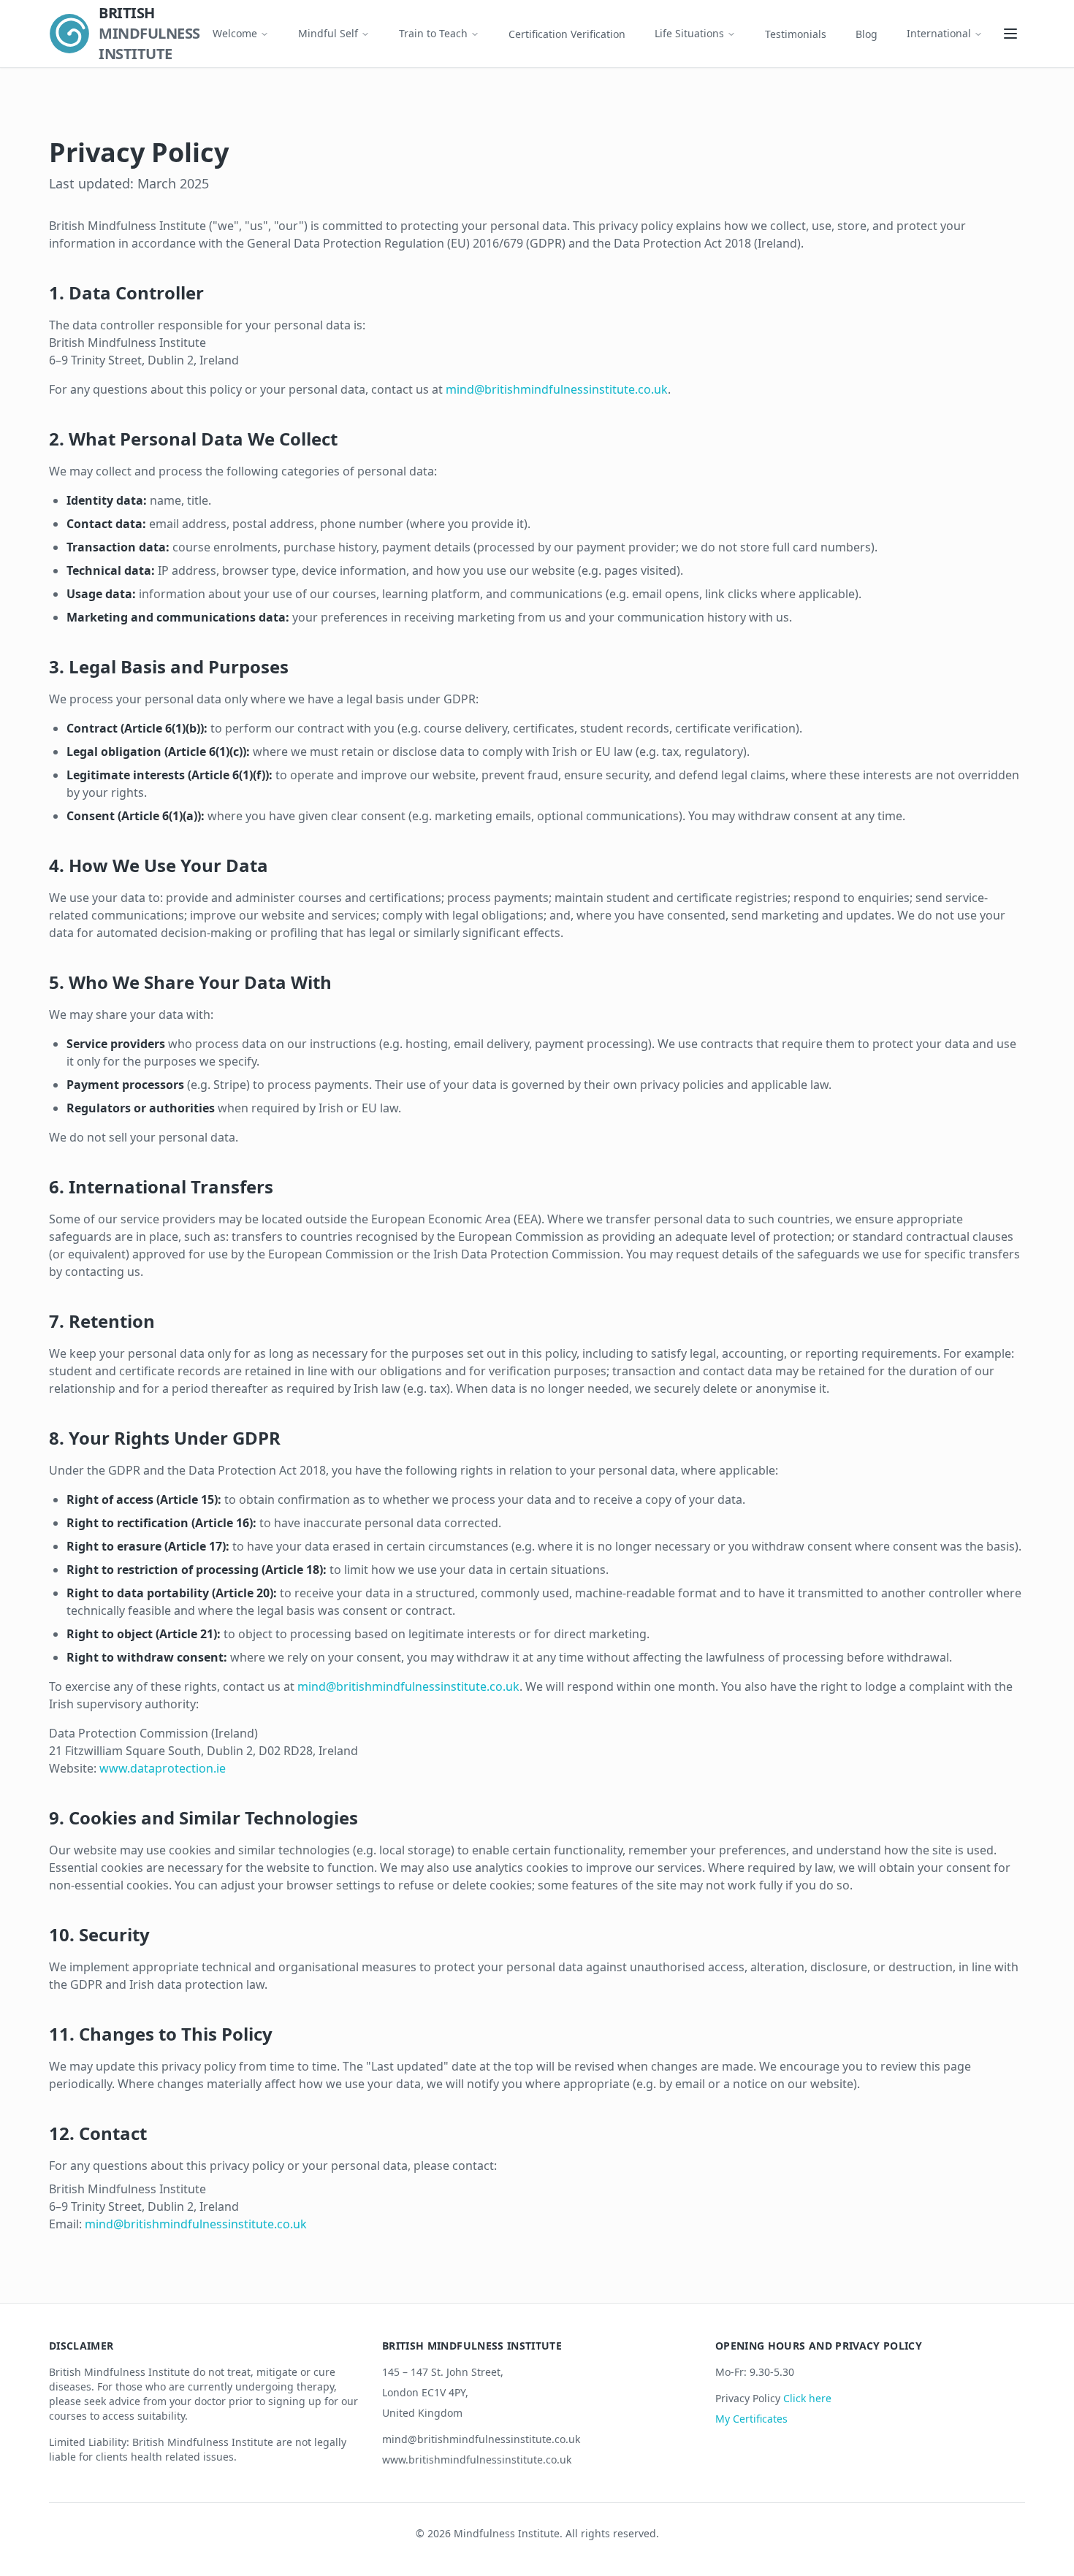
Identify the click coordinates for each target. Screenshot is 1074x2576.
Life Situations (689, 33)
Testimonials (796, 34)
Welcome (235, 33)
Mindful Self (328, 33)
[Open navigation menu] (1010, 34)
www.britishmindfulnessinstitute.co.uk (477, 2460)
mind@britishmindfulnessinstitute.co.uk (557, 389)
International (939, 33)
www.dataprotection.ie (163, 1768)
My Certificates (751, 2419)
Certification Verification (567, 34)
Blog (867, 34)
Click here (807, 2398)
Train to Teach (433, 33)
